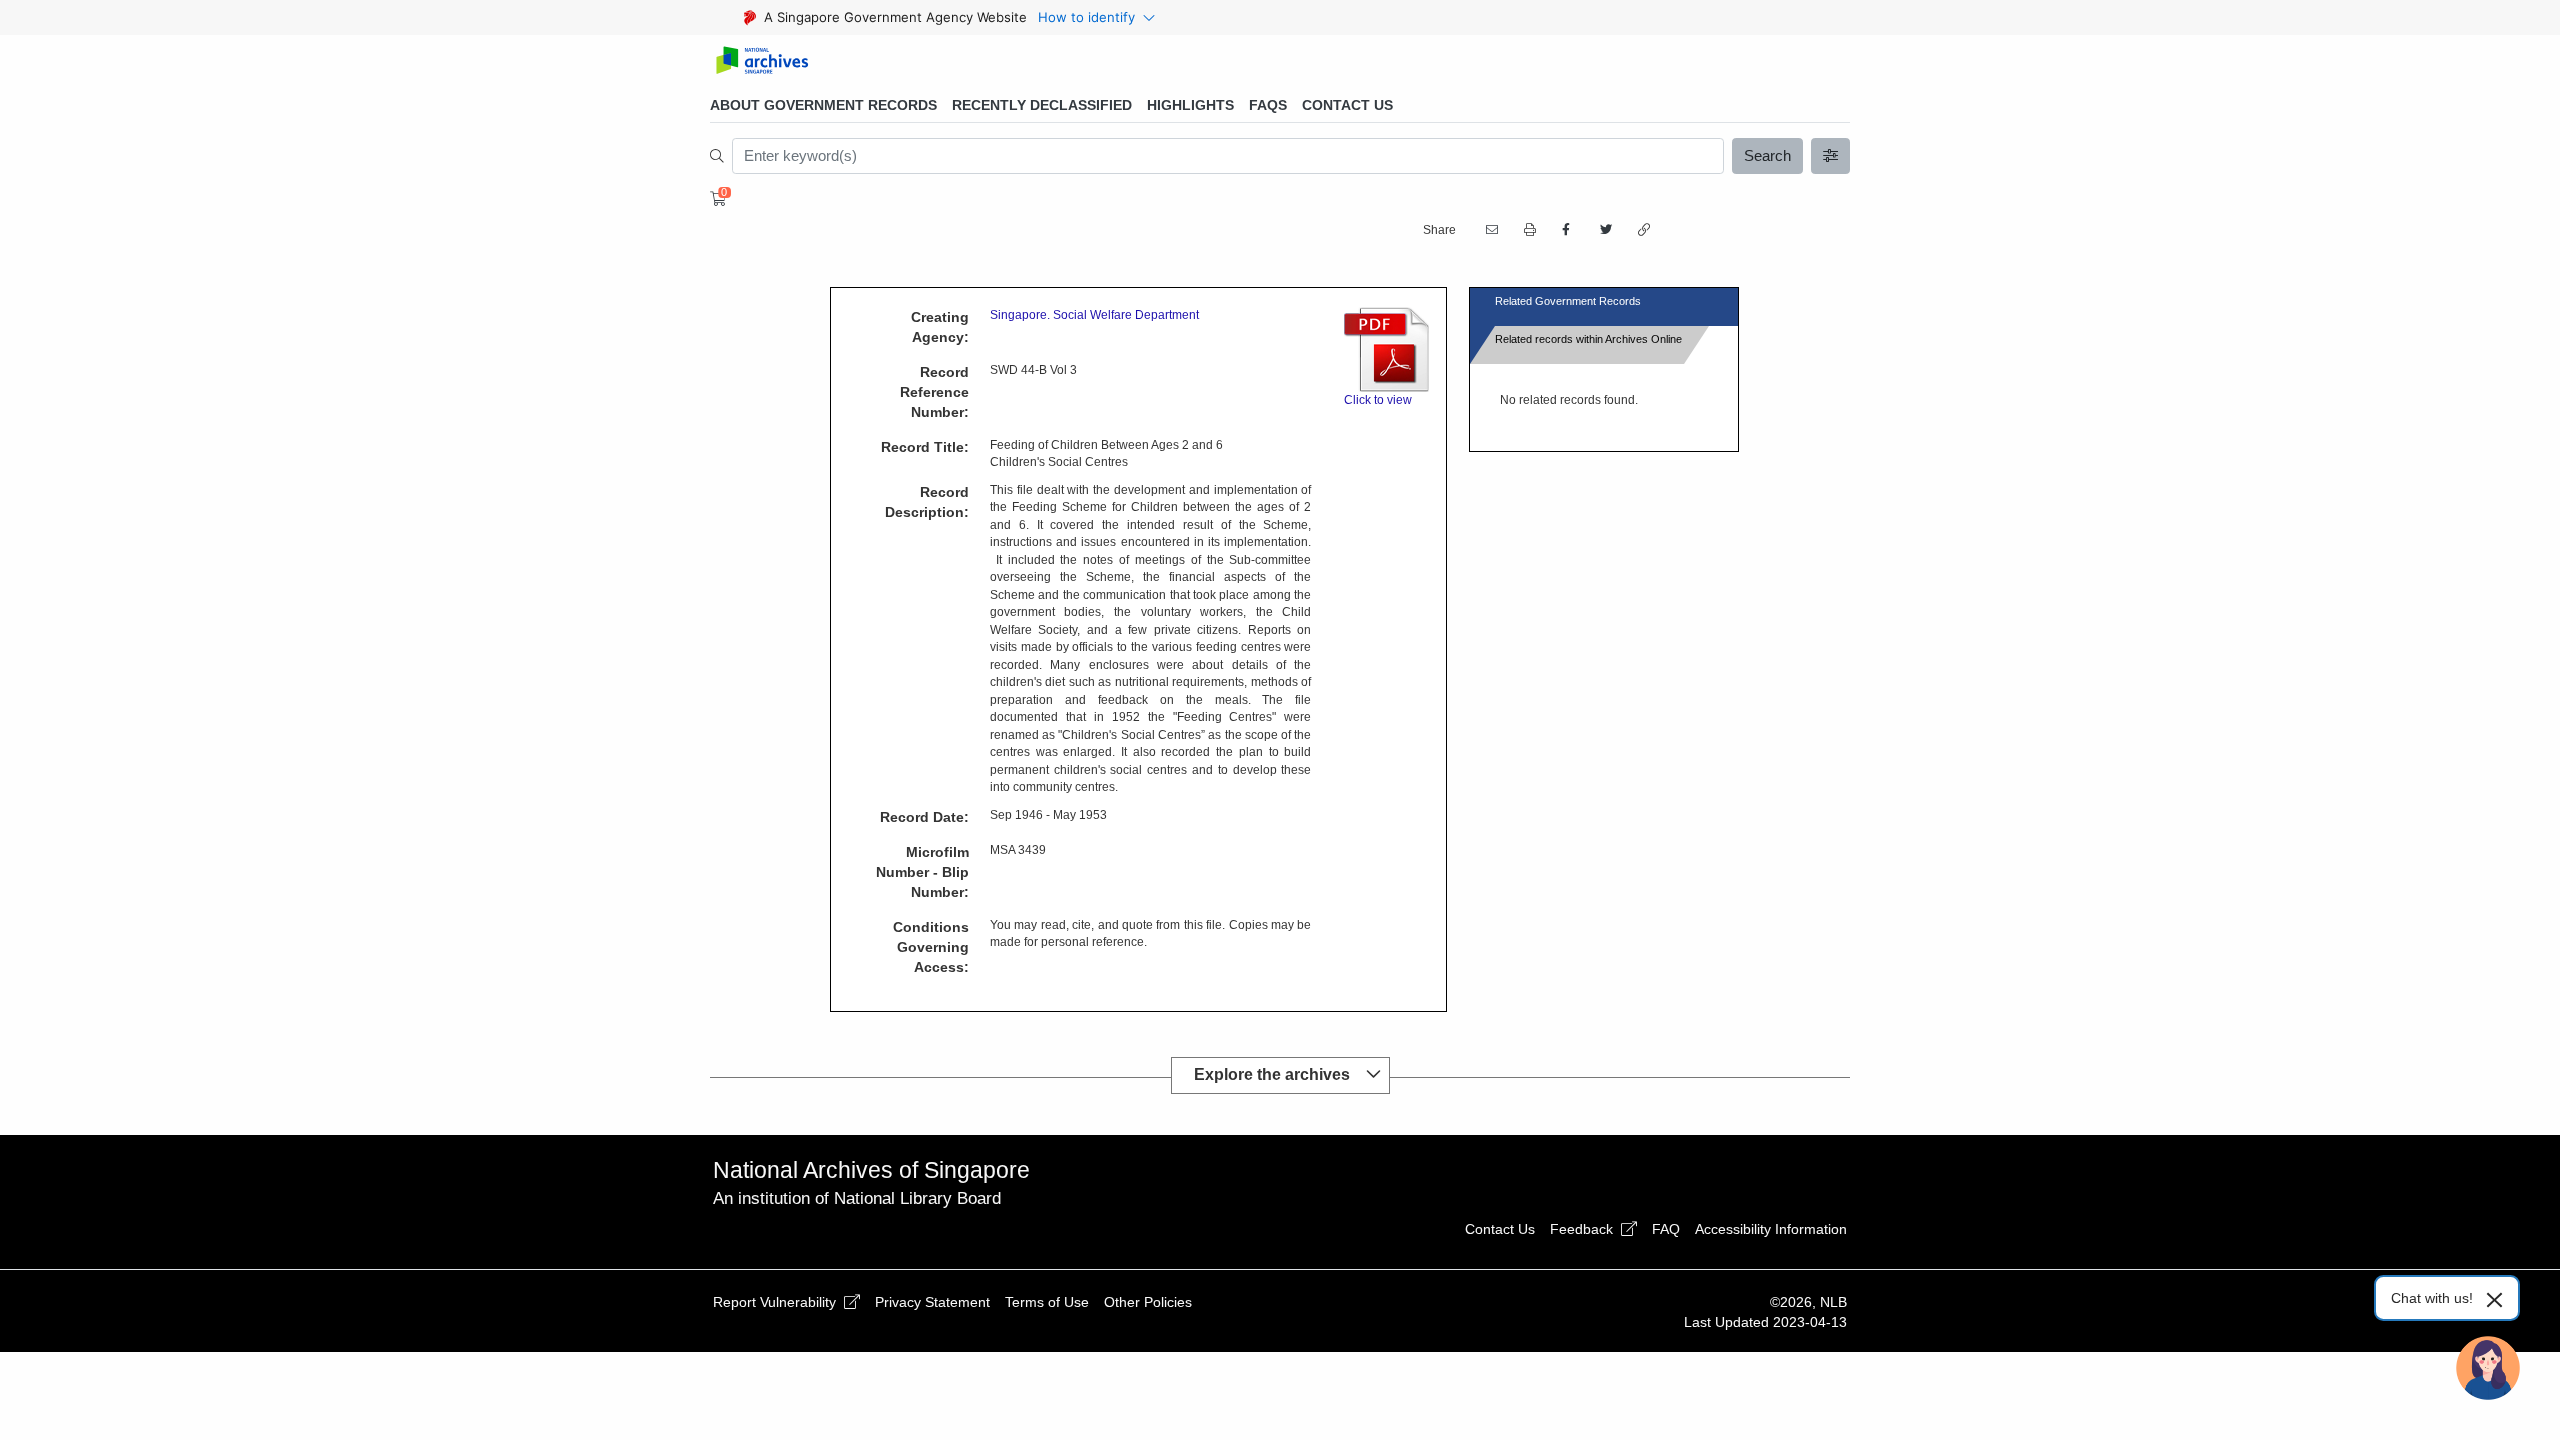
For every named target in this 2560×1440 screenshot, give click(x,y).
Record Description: (927, 502)
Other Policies (1148, 1302)
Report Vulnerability (776, 1302)
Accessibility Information (1771, 1229)
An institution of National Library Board (857, 1198)
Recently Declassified (1042, 105)
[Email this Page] (1490, 230)
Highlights (1190, 105)
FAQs (1268, 105)
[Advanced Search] (1831, 156)
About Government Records (823, 105)
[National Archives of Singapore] (761, 61)
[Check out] (715, 199)
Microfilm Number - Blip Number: (922, 872)
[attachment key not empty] (1378, 349)
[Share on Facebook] (1566, 230)
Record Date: (924, 817)
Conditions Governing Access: (931, 947)
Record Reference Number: (934, 392)
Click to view (1378, 400)
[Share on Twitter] (1604, 230)
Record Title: (925, 447)
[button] (1528, 230)
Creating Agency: (940, 327)
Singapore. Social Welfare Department (1094, 315)
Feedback (1583, 1229)
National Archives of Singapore (871, 1170)
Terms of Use (1047, 1302)
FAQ (1666, 1229)
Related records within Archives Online (1588, 339)
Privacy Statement (932, 1302)
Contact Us (1347, 105)
